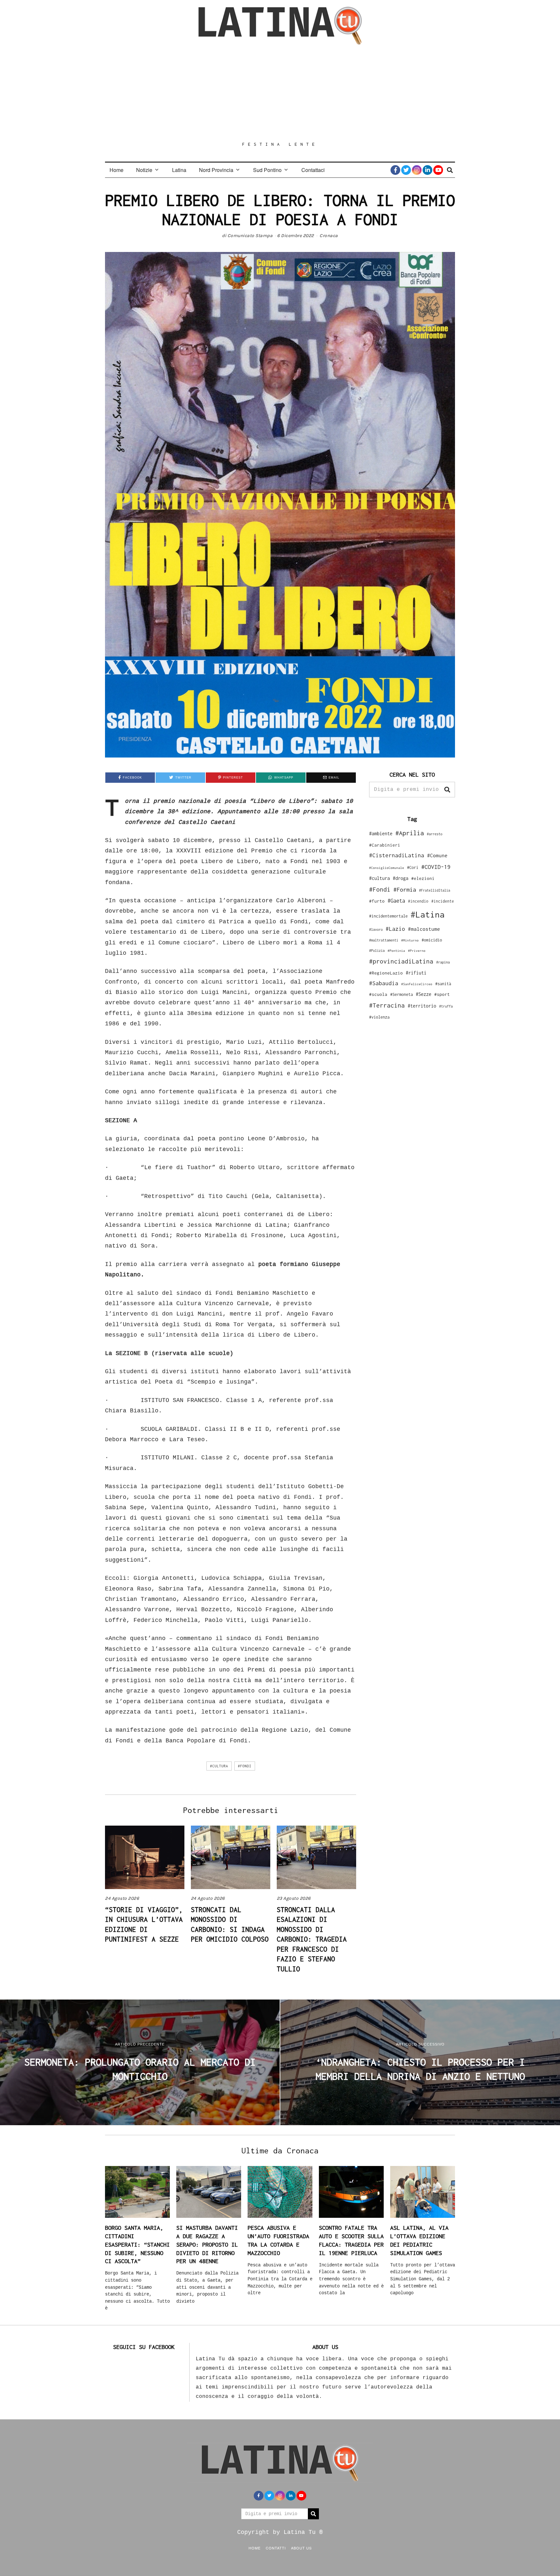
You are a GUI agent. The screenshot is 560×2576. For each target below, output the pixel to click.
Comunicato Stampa (250, 236)
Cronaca (329, 236)
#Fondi (245, 1766)
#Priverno (417, 951)
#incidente (443, 901)
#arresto (435, 834)
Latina (179, 170)
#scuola (378, 994)
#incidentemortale (388, 916)
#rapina (443, 962)
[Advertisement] (280, 93)
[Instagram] (417, 170)
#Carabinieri (385, 845)
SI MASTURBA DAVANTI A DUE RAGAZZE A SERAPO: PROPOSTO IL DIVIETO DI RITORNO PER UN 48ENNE (207, 2244)
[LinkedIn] (427, 170)
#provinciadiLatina (401, 961)
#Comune (437, 855)
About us (301, 2548)
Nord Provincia (216, 170)
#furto (377, 901)
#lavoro (376, 929)
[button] (447, 790)
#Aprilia (410, 833)
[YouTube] (438, 170)
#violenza (379, 1017)
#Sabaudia (384, 983)
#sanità (443, 984)
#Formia (405, 889)
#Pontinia (396, 951)
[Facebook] (395, 170)
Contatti (276, 2548)
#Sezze (424, 994)
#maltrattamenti (384, 940)
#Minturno (410, 940)
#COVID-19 (436, 867)
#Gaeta (396, 900)
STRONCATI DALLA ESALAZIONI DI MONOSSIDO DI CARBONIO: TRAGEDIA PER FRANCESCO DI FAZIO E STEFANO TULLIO (312, 1939)
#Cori (413, 867)
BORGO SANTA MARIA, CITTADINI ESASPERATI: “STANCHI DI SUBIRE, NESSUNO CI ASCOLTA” (137, 2244)
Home (117, 170)
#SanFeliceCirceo (417, 984)
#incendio (418, 901)
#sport (442, 994)
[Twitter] (406, 170)
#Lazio (395, 929)
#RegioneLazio (386, 973)
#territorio (422, 1006)
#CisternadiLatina (397, 855)
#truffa (446, 1006)
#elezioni (423, 878)
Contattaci (313, 170)
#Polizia (377, 951)
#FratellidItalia (435, 890)
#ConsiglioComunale (387, 868)
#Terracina (387, 1005)
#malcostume (424, 929)
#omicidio (432, 940)
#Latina (428, 914)
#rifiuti (416, 973)
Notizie (144, 170)
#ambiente (381, 833)
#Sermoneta (402, 994)
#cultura (219, 1766)
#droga (401, 878)
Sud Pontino (267, 170)
